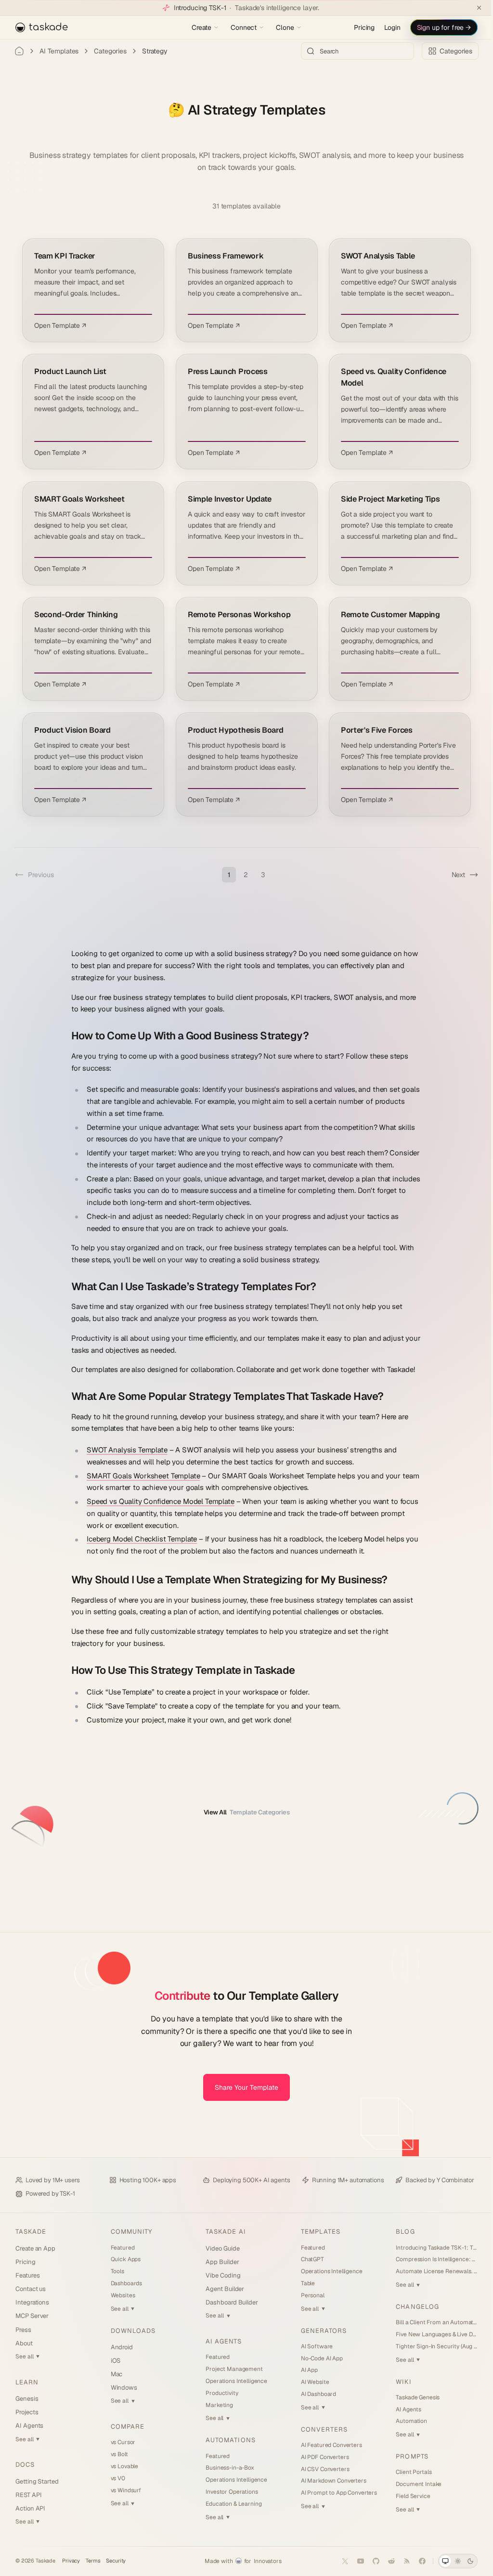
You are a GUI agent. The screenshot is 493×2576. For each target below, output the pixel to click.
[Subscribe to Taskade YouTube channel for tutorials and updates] (353, 2561)
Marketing (216, 2405)
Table (304, 2283)
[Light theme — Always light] (451, 2561)
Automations (227, 2440)
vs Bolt (118, 2454)
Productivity (219, 2393)
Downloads (132, 2331)
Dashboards (125, 2283)
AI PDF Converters (321, 2457)
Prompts (406, 2456)
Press (23, 2330)
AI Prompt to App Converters (335, 2493)
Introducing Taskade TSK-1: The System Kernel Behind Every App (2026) (430, 2248)
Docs (25, 2465)
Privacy (71, 2561)
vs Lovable (123, 2466)
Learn (27, 2382)
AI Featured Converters (327, 2445)
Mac (115, 2374)
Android (121, 2347)
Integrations (32, 2302)
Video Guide (220, 2248)
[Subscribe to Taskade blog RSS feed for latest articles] (400, 2561)
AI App (305, 2370)
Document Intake (413, 2484)
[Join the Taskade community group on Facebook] (415, 2561)
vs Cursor (122, 2442)
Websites (122, 2295)
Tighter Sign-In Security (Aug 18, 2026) (430, 2346)
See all (27, 2356)
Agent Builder (222, 2289)
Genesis (27, 2399)
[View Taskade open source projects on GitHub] (369, 2561)
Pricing (357, 27)
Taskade (31, 2232)
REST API (28, 2495)
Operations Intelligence (234, 2381)
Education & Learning (231, 2504)
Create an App (35, 2248)
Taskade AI (223, 2232)
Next (451, 875)
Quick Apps (124, 2259)
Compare (126, 2427)
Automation (406, 2421)
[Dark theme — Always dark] (463, 2561)
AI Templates (59, 51)
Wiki (398, 2382)
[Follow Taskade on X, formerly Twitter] (338, 2561)
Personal (308, 2295)
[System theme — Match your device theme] (438, 2561)
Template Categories (243, 1812)
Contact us (31, 2289)
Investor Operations (229, 2492)
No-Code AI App (318, 2358)
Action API (30, 2508)
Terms (93, 2561)
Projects (27, 2412)
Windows (123, 2388)
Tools (116, 2271)
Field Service (407, 2496)
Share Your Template (243, 2087)
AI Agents (29, 2426)
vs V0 (117, 2478)
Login (385, 27)
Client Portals (408, 2472)
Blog (399, 2232)
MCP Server (32, 2316)
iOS (114, 2361)
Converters (320, 2429)
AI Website (311, 2382)
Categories (110, 51)
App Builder (219, 2262)
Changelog (411, 2307)
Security (116, 2561)
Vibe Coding (220, 2275)
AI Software (312, 2346)
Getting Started (37, 2481)
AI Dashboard (314, 2394)
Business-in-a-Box (227, 2468)
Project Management (231, 2369)
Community (130, 2232)
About (24, 2343)
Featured (121, 2248)
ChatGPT (308, 2259)
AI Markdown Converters (329, 2481)
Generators (319, 2331)
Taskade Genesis (412, 2397)
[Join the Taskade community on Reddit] (384, 2561)
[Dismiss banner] (472, 8)
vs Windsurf (124, 2490)
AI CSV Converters (321, 2469)
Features (27, 2275)
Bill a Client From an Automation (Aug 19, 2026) (430, 2322)
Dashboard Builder (229, 2302)
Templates (316, 2232)
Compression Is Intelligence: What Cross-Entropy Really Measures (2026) (430, 2259)
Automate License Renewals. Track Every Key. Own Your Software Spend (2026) (430, 2271)
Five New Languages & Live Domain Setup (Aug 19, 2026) (430, 2334)
